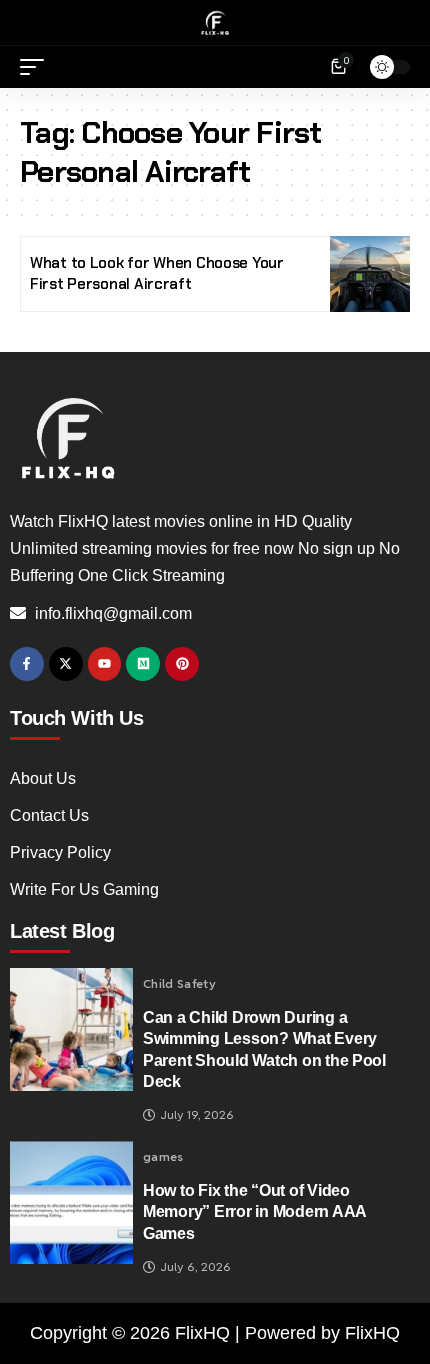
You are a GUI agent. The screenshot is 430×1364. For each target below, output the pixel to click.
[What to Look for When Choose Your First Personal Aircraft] (370, 274)
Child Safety (179, 984)
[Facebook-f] (27, 664)
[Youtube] (105, 664)
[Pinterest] (182, 664)
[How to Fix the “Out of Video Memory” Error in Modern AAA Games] (71, 1202)
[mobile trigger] (37, 67)
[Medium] (143, 664)
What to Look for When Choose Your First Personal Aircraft (157, 273)
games (163, 1157)
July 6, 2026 (195, 1267)
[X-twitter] (66, 664)
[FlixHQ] (215, 23)
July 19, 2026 (197, 1115)
